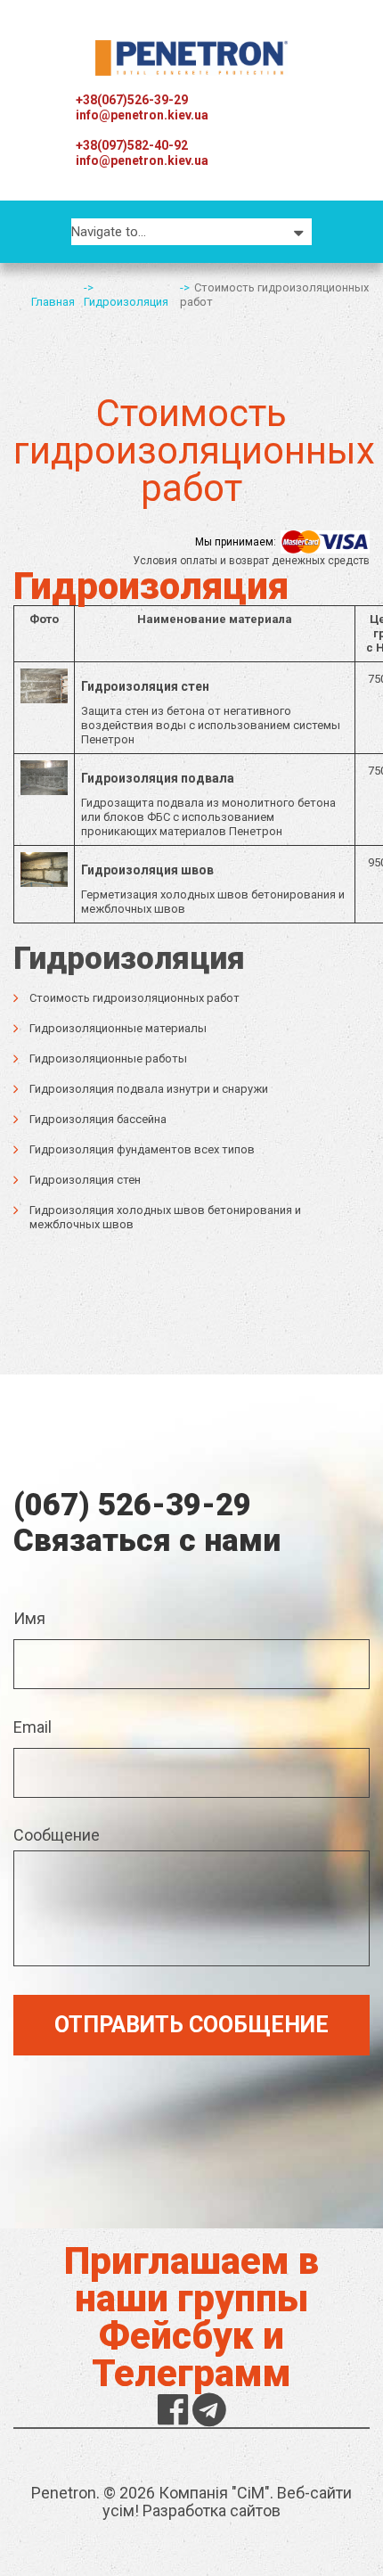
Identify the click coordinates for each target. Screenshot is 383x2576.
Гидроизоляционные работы (108, 1058)
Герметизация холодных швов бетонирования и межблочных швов (213, 889)
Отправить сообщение (191, 2025)
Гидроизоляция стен (85, 1180)
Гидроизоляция (126, 302)
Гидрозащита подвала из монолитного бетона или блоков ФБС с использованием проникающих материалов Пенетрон (208, 804)
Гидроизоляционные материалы (118, 1028)
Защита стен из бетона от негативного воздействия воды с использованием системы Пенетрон (211, 713)
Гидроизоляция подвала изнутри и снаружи (149, 1089)
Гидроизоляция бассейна (98, 1119)
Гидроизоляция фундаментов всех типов (142, 1149)
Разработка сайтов (212, 2510)
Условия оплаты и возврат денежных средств (251, 561)
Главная (53, 302)
